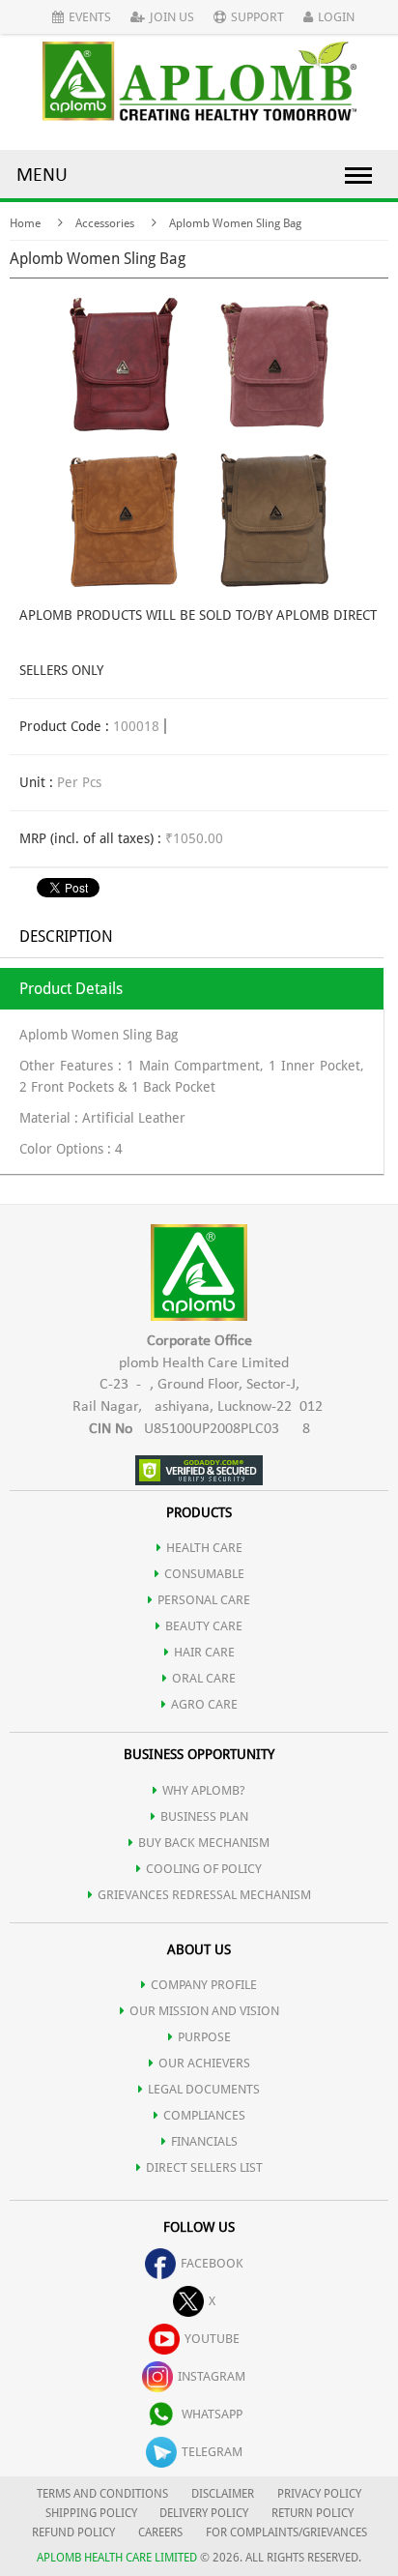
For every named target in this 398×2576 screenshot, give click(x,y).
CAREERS (160, 2532)
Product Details (71, 989)
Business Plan (204, 1816)
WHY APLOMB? (204, 1790)
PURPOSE (204, 2037)
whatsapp (212, 2414)
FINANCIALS (204, 2141)
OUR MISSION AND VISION (204, 2011)
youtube (212, 2339)
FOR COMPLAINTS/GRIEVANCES (286, 2532)
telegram (212, 2452)
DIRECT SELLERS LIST (204, 2167)
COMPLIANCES (204, 2115)
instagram (212, 2376)
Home (25, 223)
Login (336, 17)
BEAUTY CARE (204, 1626)
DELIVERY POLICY (204, 2513)
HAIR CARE (204, 1652)
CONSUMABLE (204, 1574)
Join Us (172, 17)
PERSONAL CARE (204, 1600)
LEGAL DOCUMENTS (204, 2089)
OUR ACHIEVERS (204, 2063)
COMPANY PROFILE (204, 1985)
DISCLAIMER (223, 2494)
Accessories (105, 223)
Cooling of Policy (204, 1869)
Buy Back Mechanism (204, 1843)
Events (90, 17)
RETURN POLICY (313, 2513)
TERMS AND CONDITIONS (102, 2494)
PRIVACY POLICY (319, 2494)
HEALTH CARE (204, 1548)
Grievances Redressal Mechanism (204, 1895)
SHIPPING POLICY (93, 2513)
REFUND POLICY (73, 2532)
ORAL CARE (204, 1678)
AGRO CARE (204, 1704)
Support (257, 17)
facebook (212, 2263)
